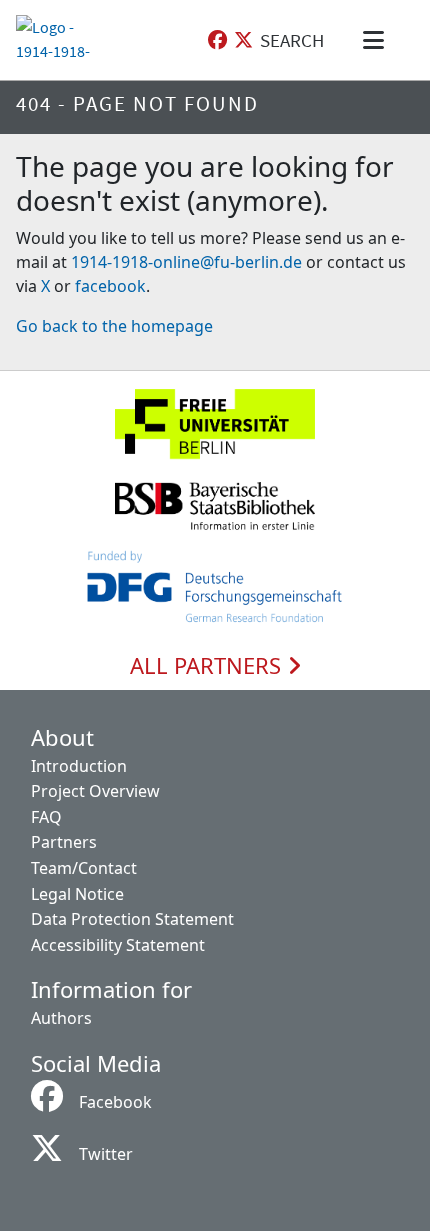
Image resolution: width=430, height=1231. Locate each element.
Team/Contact (84, 868)
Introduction (79, 766)
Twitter (106, 1154)
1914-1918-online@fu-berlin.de (186, 262)
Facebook (115, 1102)
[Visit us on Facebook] (217, 40)
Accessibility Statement (118, 945)
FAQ (46, 817)
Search (292, 40)
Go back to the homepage (114, 326)
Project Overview (95, 791)
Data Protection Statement (132, 919)
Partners (64, 842)
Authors (61, 1018)
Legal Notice (77, 894)
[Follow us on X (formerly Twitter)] (243, 40)
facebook (110, 286)
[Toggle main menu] (377, 40)
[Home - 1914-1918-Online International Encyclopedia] (53, 40)
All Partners (208, 666)
